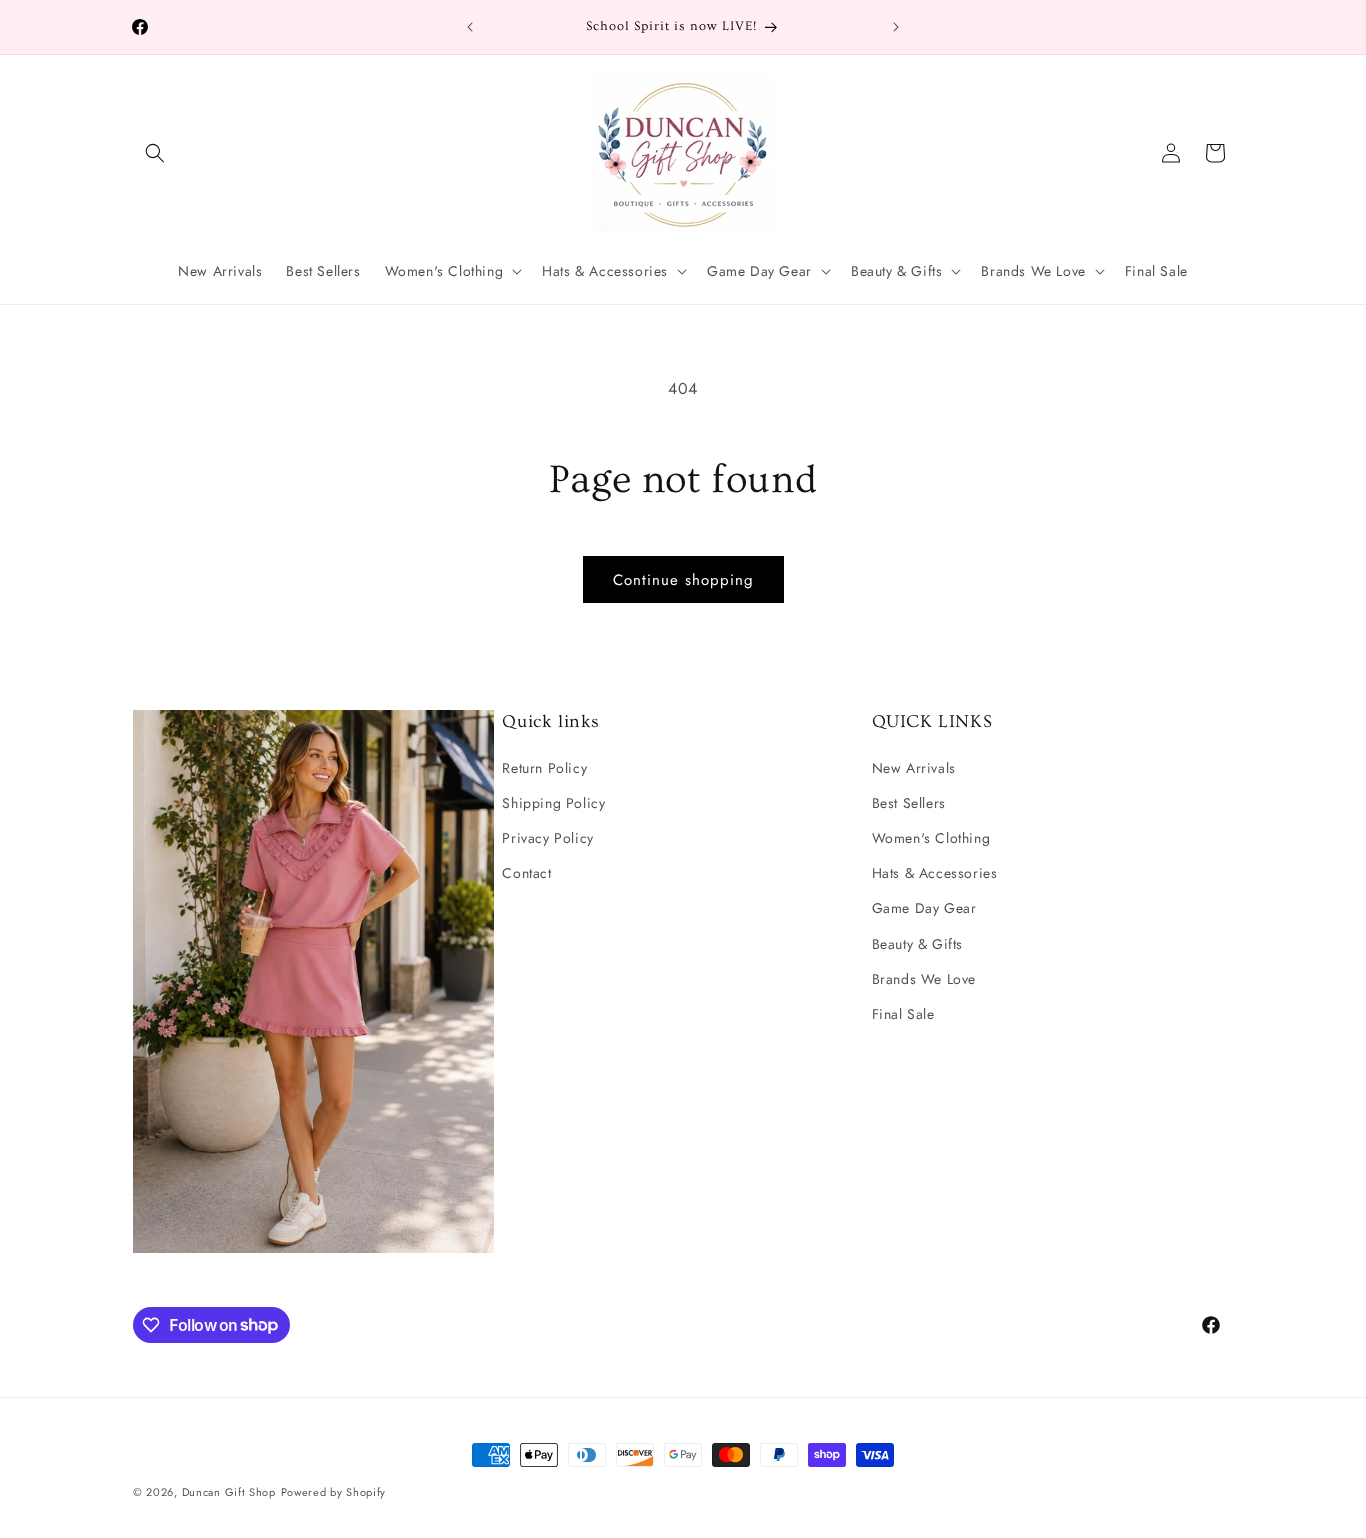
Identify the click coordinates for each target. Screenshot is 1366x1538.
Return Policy (544, 767)
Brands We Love (924, 978)
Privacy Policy (547, 837)
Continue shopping (683, 580)
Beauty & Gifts (917, 943)
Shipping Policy (553, 802)
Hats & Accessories (935, 873)
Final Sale (903, 1013)
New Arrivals (914, 767)
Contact (526, 873)
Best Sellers (909, 802)
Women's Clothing (931, 837)
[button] (155, 153)
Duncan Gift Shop (229, 1492)
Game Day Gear (924, 908)
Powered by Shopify (334, 1492)
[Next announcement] (896, 27)
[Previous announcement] (470, 27)
